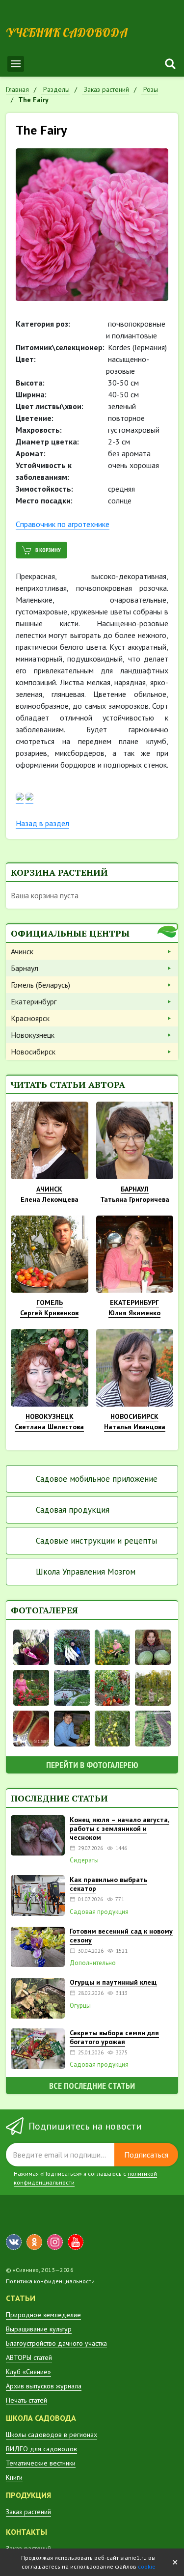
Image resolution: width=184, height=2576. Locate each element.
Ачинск (22, 951)
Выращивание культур (39, 2329)
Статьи (21, 2298)
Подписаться (146, 2155)
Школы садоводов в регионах (52, 2435)
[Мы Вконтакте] (14, 2242)
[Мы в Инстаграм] (55, 2242)
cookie (147, 2566)
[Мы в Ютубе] (76, 2242)
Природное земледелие (43, 2315)
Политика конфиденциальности (50, 2281)
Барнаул (25, 968)
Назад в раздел (42, 823)
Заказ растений (28, 2512)
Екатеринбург (34, 1001)
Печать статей (26, 2400)
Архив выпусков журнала (44, 2386)
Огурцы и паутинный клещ (113, 1982)
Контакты (26, 2532)
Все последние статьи (92, 2086)
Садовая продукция (73, 1510)
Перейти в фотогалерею (92, 1765)
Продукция (28, 2495)
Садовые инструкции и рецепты (96, 1541)
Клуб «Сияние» (28, 2372)
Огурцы (80, 2006)
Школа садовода (41, 2418)
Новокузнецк (33, 1035)
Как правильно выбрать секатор (108, 1884)
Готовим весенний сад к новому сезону (121, 1936)
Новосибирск (33, 1052)
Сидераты (84, 1860)
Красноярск (30, 1018)
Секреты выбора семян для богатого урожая (114, 2037)
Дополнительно (93, 1963)
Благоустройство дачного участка (56, 2343)
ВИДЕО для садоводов (41, 2449)
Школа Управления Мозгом (86, 1572)
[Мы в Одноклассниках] (34, 2242)
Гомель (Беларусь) (40, 985)
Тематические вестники (41, 2463)
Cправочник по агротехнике (63, 524)
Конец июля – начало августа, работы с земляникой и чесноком (119, 1828)
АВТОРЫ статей (29, 2357)
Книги (14, 2477)
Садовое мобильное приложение (97, 1479)
